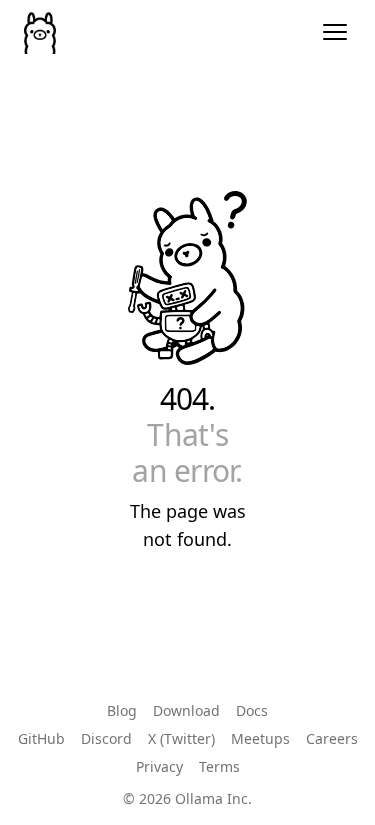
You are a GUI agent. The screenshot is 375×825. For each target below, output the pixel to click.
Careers (332, 738)
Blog (122, 710)
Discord (106, 738)
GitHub (41, 738)
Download (186, 710)
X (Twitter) (181, 738)
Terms (219, 766)
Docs (252, 710)
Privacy (159, 766)
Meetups (260, 738)
